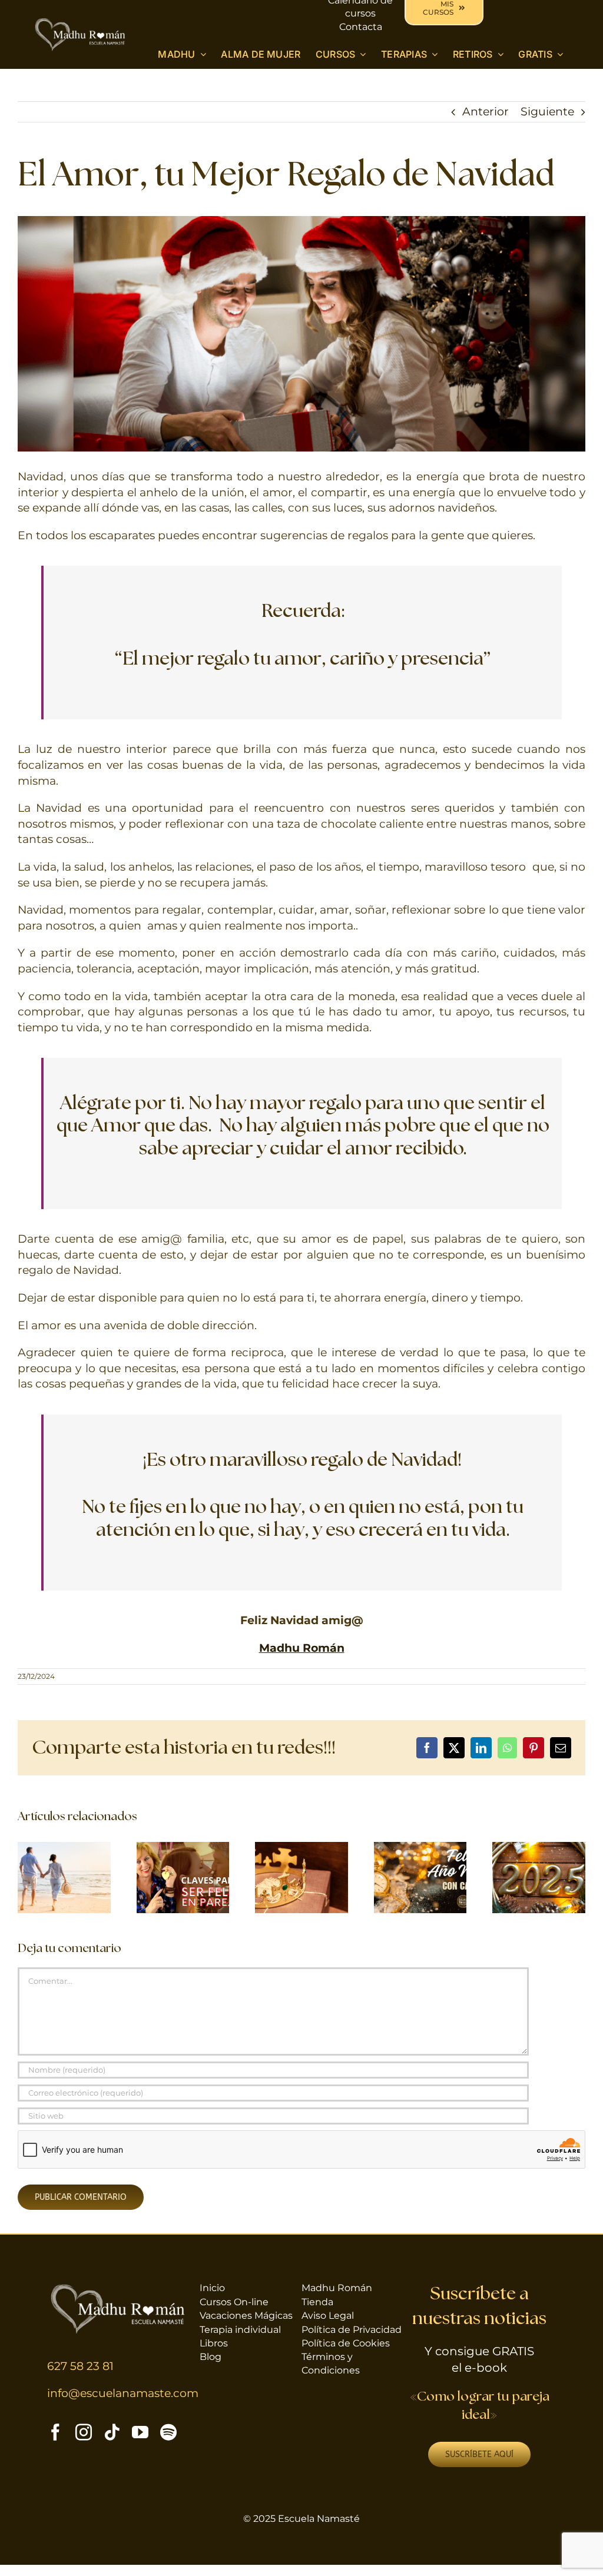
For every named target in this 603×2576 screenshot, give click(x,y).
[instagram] (84, 2432)
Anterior (486, 112)
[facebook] (55, 2432)
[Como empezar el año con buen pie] (539, 1849)
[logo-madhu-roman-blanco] (80, 22)
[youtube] (140, 2432)
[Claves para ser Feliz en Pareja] (183, 1849)
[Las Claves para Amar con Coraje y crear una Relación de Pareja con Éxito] (64, 1849)
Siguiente (547, 112)
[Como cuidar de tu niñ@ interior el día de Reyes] (301, 1849)
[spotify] (168, 2432)
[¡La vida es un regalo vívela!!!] (420, 1849)
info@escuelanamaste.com (123, 2393)
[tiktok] (112, 2432)
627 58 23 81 (80, 2366)
